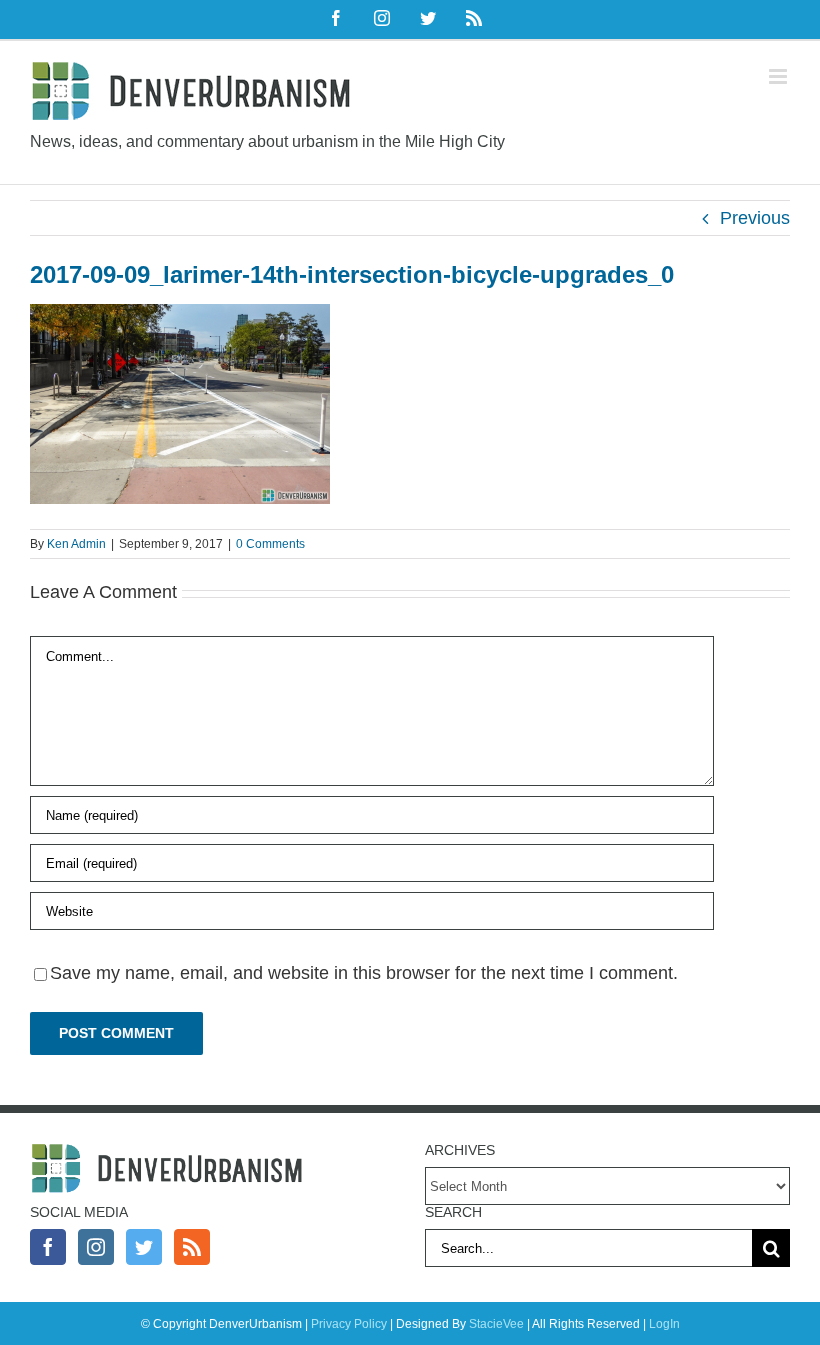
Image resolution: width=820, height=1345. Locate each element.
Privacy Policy (349, 1324)
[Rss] (192, 1247)
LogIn (664, 1324)
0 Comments (270, 544)
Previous (755, 218)
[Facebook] (48, 1247)
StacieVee (496, 1324)
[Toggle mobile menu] (779, 76)
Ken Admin (76, 544)
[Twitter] (144, 1247)
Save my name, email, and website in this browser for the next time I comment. (364, 973)
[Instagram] (96, 1247)
